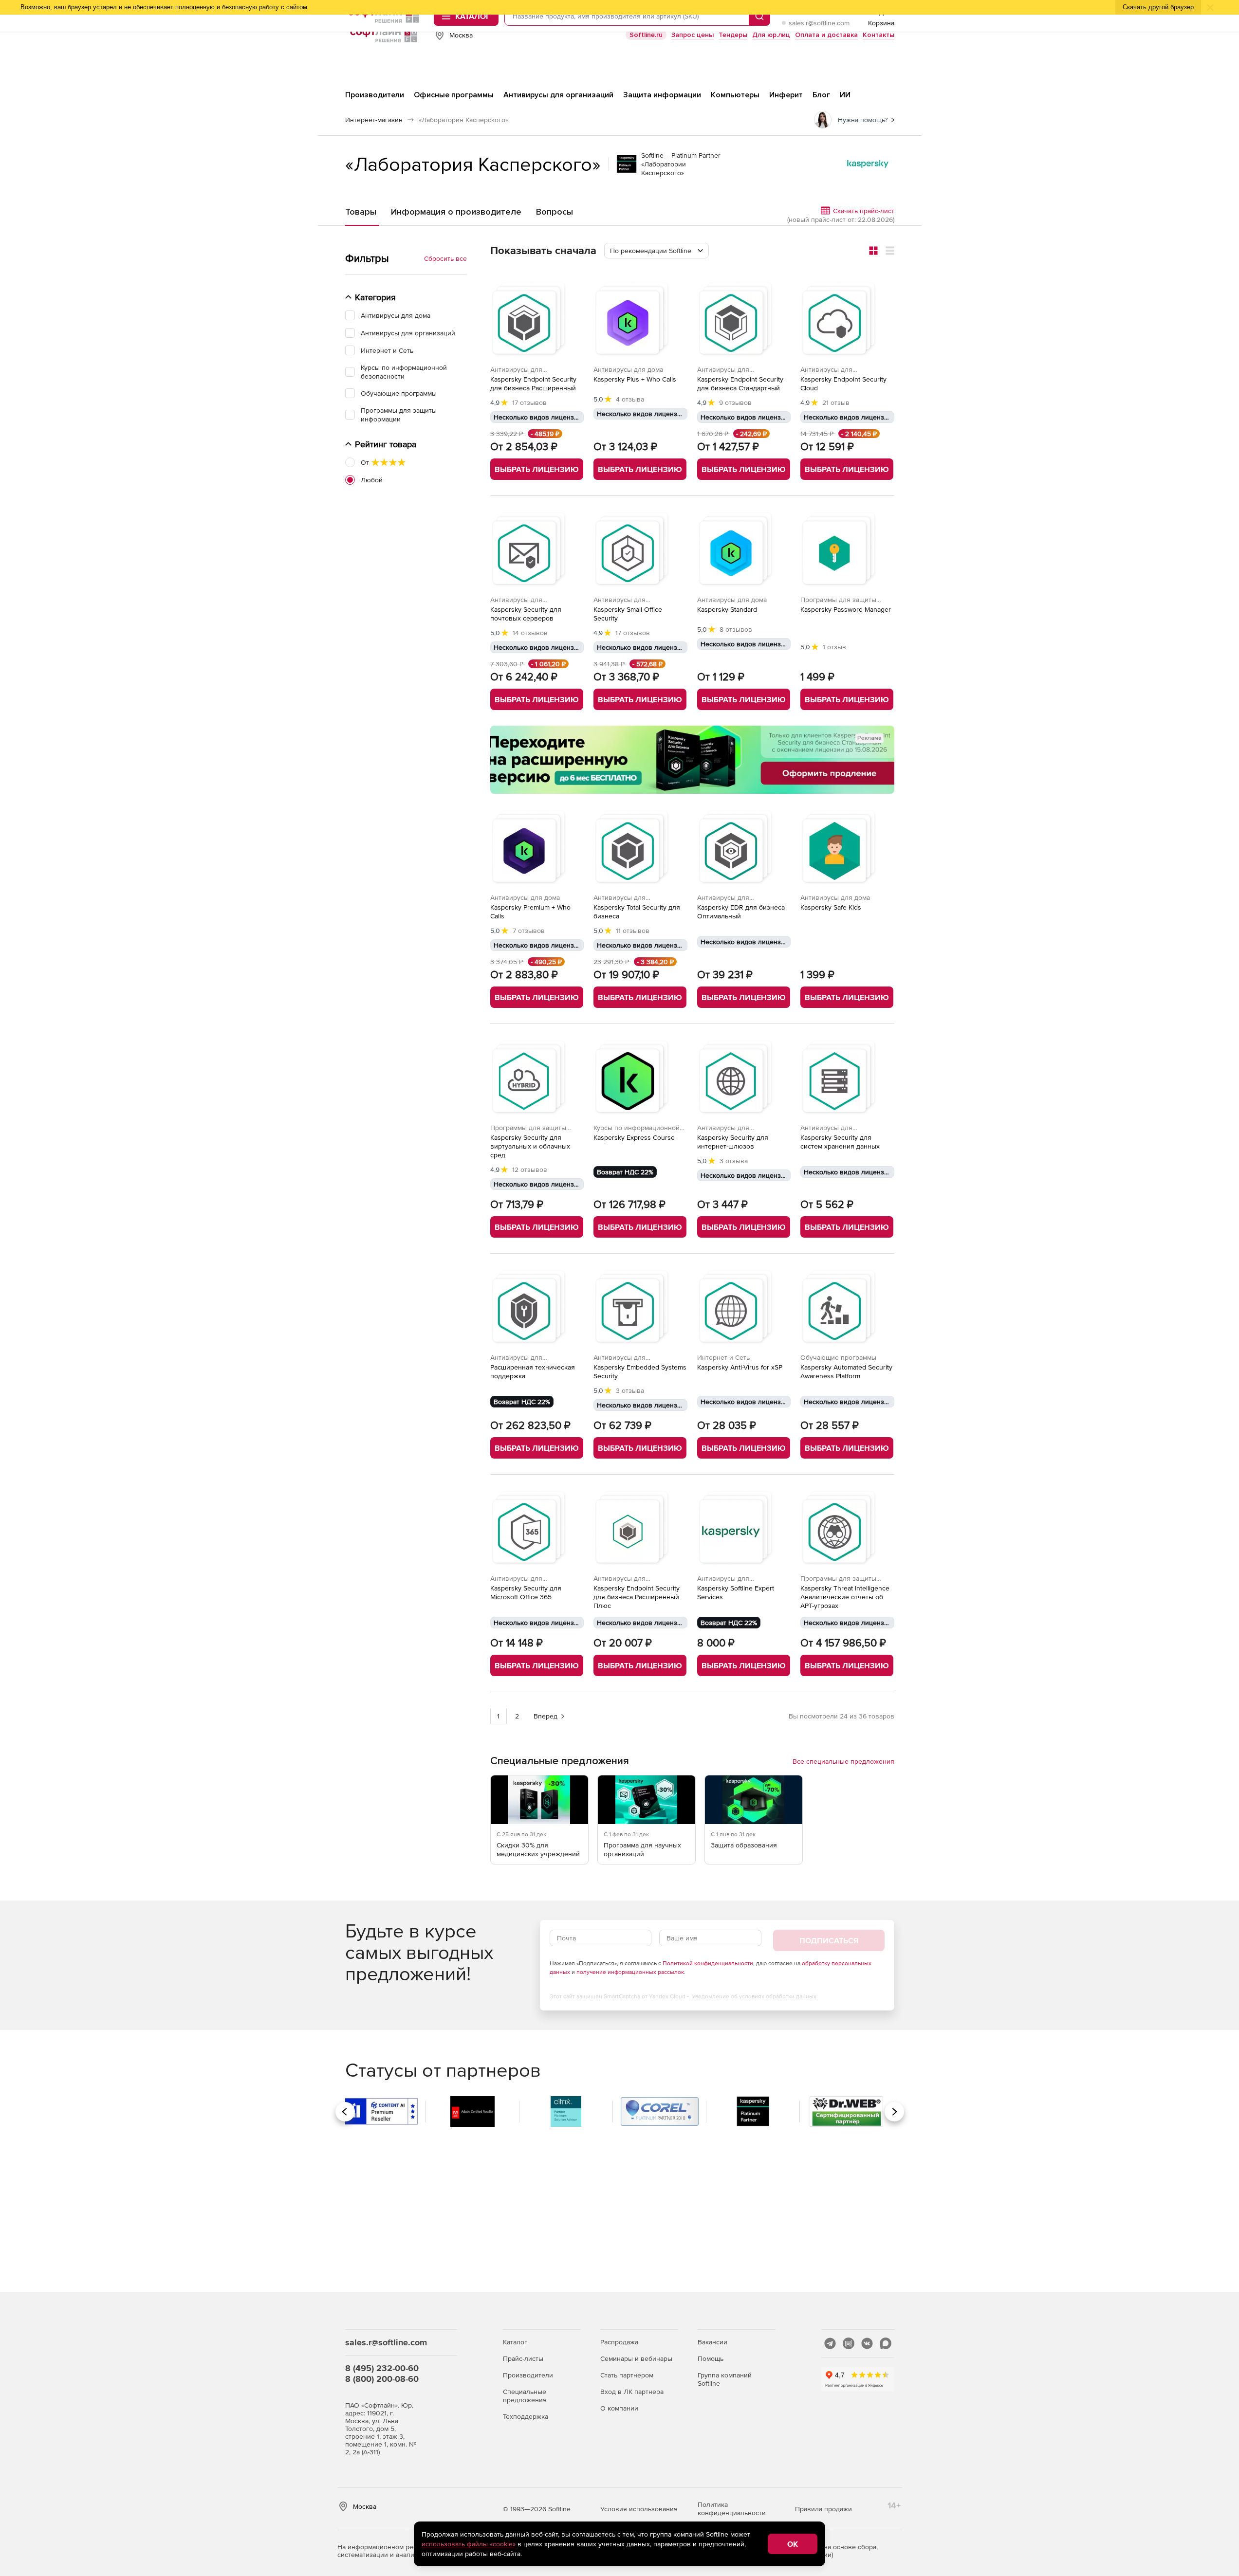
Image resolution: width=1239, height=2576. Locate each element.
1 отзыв (834, 647)
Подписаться (829, 1940)
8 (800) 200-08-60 (382, 2379)
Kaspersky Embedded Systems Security (640, 1371)
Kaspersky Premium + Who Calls (530, 912)
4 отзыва (630, 399)
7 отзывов (529, 931)
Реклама (869, 738)
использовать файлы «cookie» (469, 2544)
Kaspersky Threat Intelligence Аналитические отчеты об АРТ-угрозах (845, 1597)
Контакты (878, 35)
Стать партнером (627, 2375)
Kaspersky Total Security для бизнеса (637, 912)
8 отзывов (736, 629)
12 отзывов (530, 1169)
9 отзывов (735, 402)
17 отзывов (529, 402)
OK (793, 2544)
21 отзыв (836, 402)
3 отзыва (734, 1161)
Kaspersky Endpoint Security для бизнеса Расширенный (533, 384)
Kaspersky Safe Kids (831, 907)
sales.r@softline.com (819, 23)
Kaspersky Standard (727, 609)
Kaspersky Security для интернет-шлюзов (733, 1142)
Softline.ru (646, 35)
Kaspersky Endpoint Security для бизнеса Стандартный (740, 384)
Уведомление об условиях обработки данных (754, 1996)
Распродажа (619, 2342)
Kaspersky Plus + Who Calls (635, 379)
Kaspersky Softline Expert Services (736, 1592)
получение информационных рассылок (630, 1972)
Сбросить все (445, 258)
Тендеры (733, 35)
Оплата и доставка (826, 35)
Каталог (515, 2342)
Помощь (711, 2358)
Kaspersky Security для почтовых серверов (526, 614)
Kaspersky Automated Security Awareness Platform (846, 1371)
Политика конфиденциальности (732, 2509)
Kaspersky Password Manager (846, 609)
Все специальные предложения (843, 1761)
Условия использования (639, 2509)
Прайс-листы (523, 2358)
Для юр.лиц (771, 35)
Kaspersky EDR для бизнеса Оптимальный (741, 912)
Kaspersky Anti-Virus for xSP (740, 1367)
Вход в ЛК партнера (632, 2392)
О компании (619, 2408)
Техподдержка (526, 2416)
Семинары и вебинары (636, 2358)
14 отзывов (530, 633)
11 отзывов (633, 931)
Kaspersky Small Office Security (628, 614)
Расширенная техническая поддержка (533, 1371)
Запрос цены (693, 35)
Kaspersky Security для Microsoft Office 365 (526, 1592)
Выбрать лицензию (537, 469)
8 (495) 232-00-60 (382, 2368)
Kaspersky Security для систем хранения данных (840, 1142)
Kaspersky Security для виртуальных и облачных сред (530, 1146)
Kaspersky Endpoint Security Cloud (843, 384)
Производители (528, 2375)
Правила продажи (823, 2509)
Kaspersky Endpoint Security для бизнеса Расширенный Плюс (637, 1597)
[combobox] (656, 251)
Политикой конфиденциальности (708, 1963)
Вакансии (712, 2342)
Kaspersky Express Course (634, 1137)
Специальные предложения (525, 2396)
